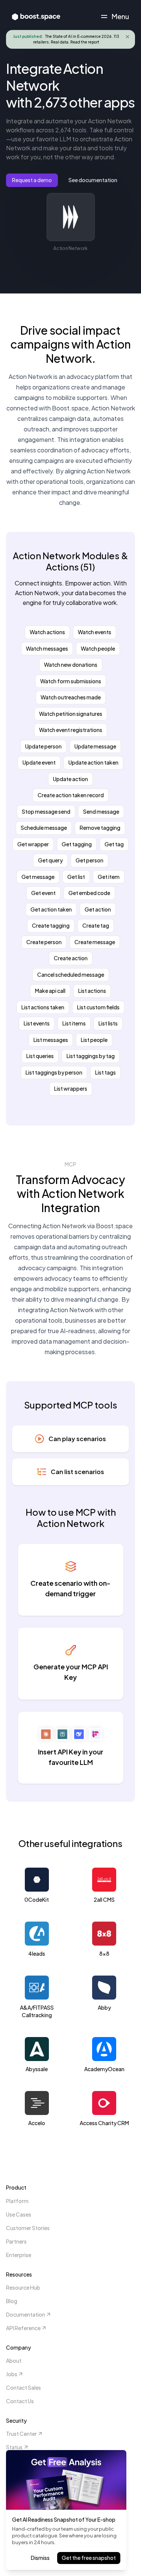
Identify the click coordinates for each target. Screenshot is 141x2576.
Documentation (26, 2314)
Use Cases (19, 2214)
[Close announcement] (127, 37)
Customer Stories (28, 2228)
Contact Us (20, 2401)
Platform (17, 2201)
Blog (12, 2301)
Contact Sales (23, 2387)
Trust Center (21, 2434)
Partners (16, 2241)
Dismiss (40, 2558)
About (14, 2360)
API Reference (23, 2328)
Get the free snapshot (89, 2558)
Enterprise (19, 2255)
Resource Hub (23, 2287)
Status (14, 2447)
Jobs (12, 2374)
